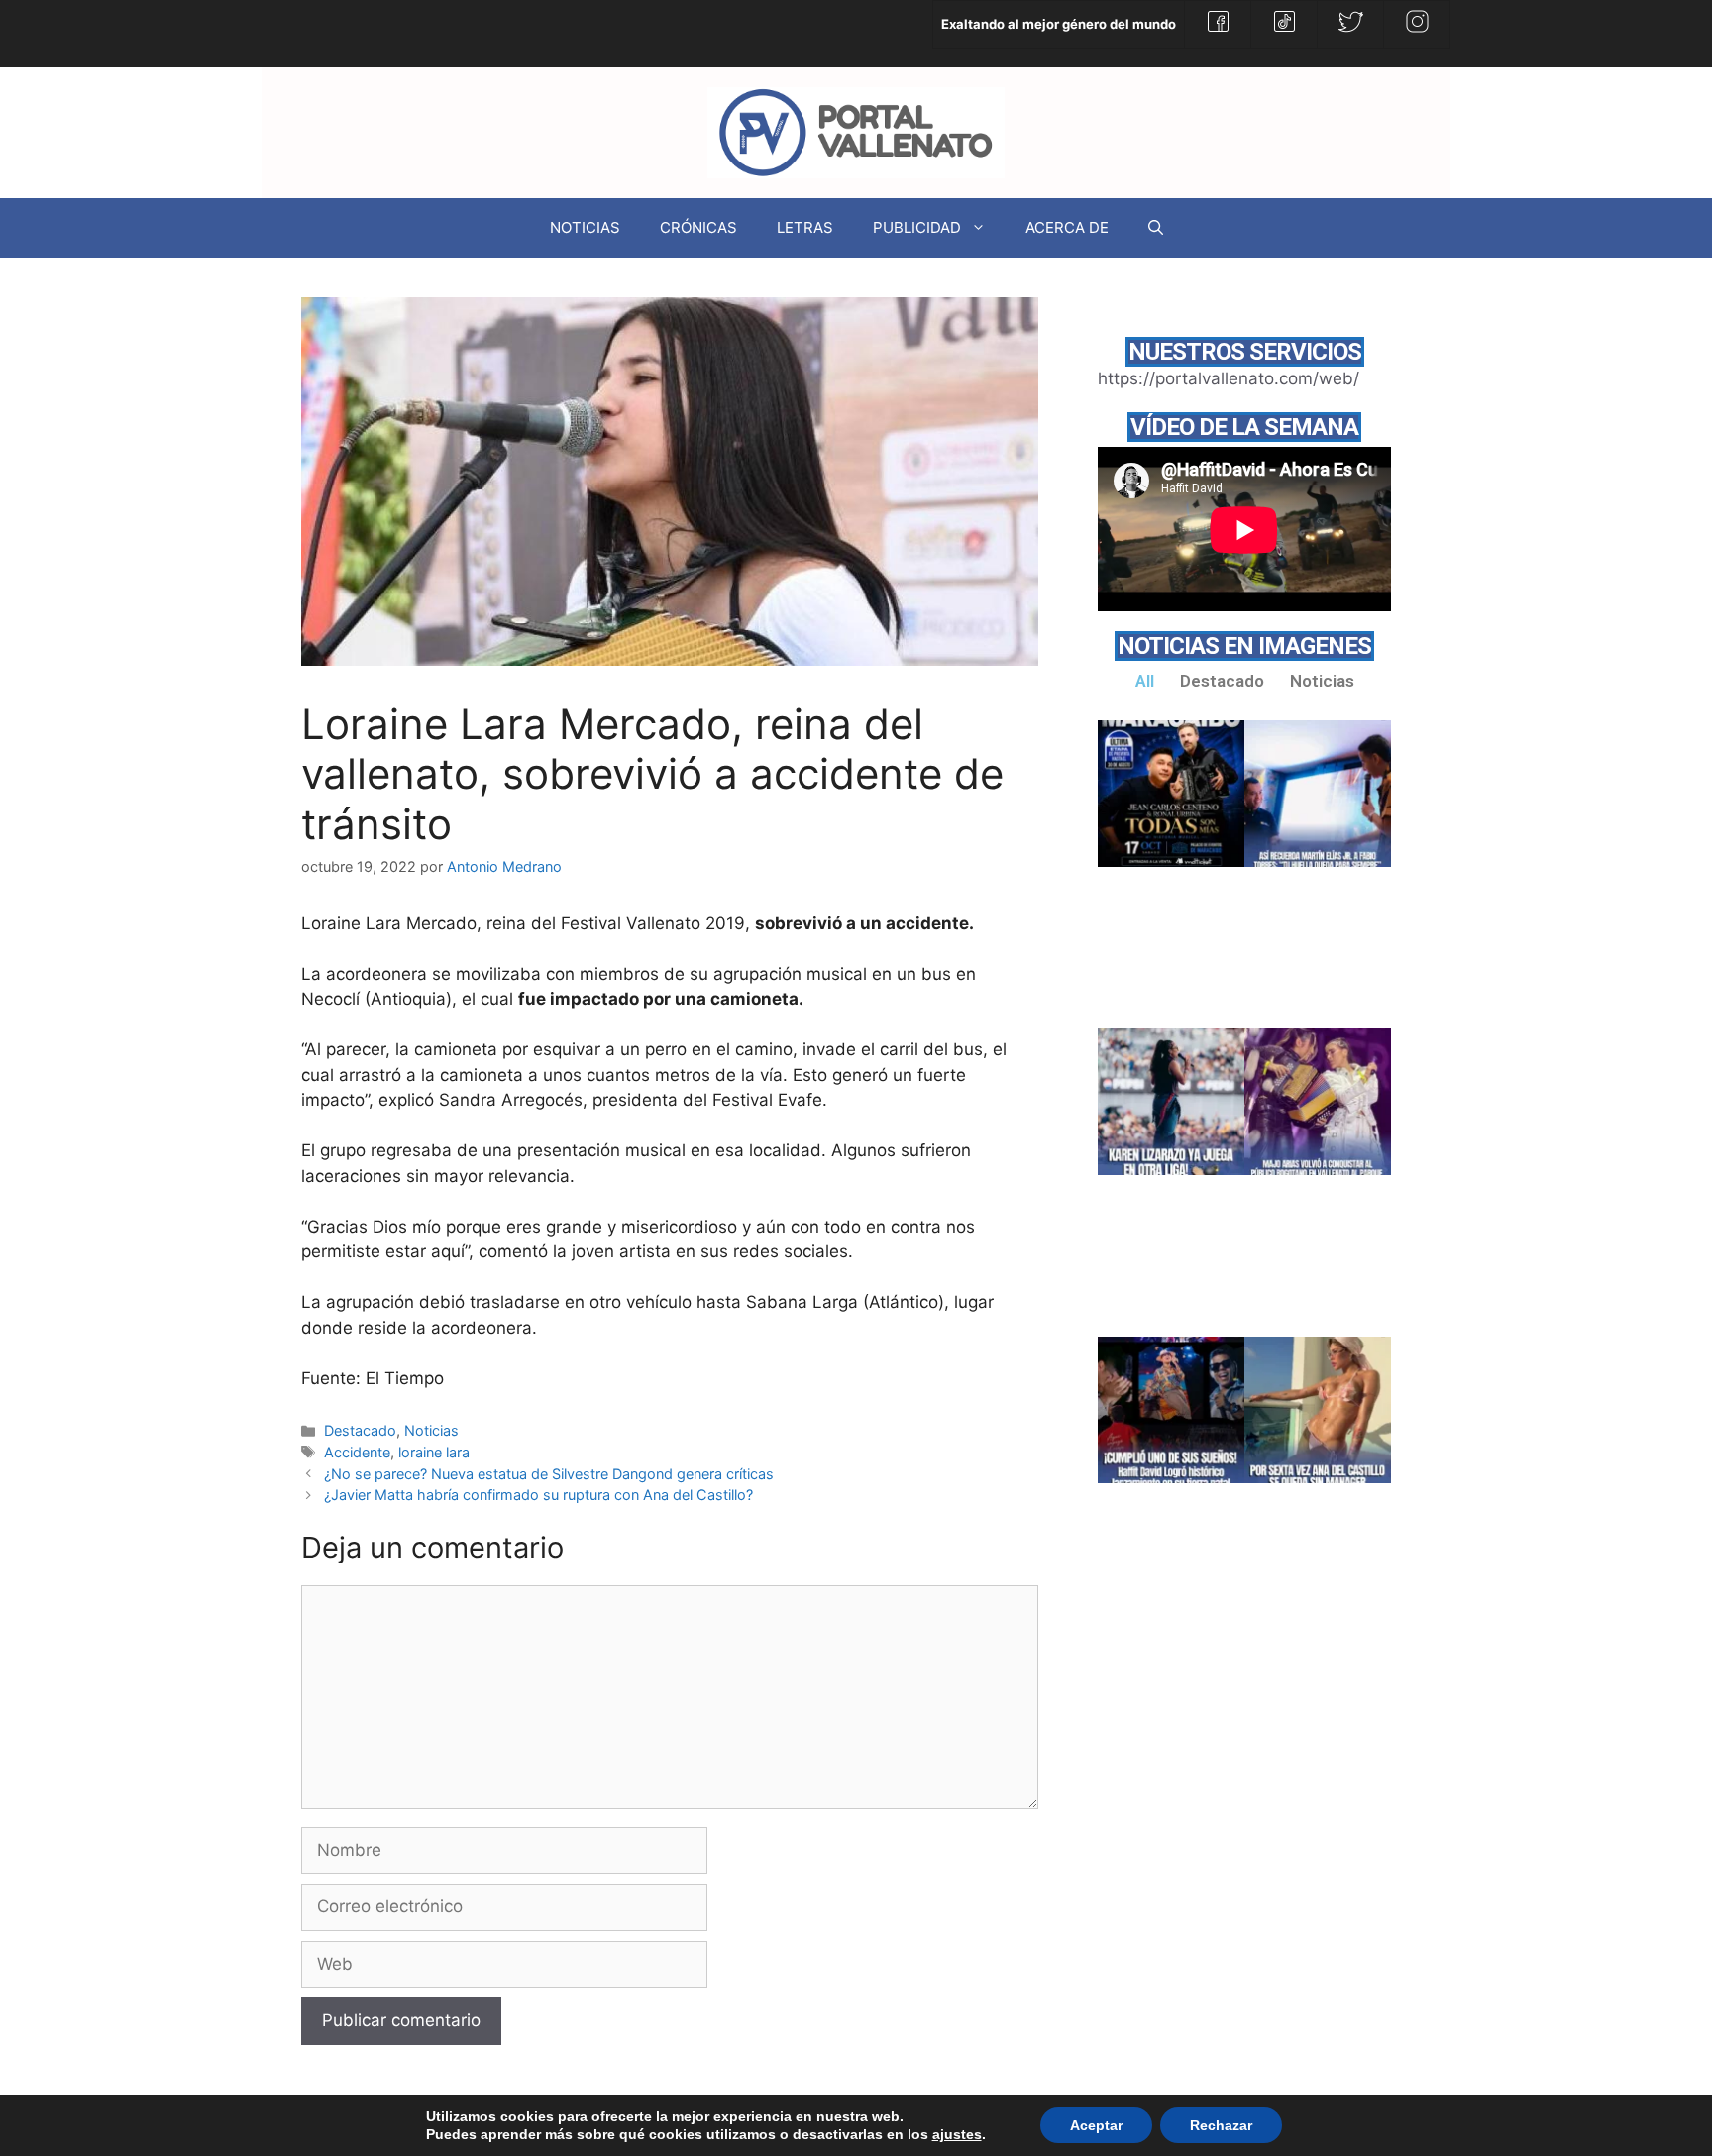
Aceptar (1096, 2125)
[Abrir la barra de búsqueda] (1156, 228)
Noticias (431, 1430)
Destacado (360, 1430)
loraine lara (434, 1452)
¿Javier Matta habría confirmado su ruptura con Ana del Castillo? (538, 1495)
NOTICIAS (585, 227)
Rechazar (1221, 2125)
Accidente (357, 1452)
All (1145, 681)
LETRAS (805, 227)
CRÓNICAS (698, 227)
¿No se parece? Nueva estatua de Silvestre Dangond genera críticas (549, 1474)
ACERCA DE (1067, 227)
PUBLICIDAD (917, 227)
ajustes (957, 2134)
